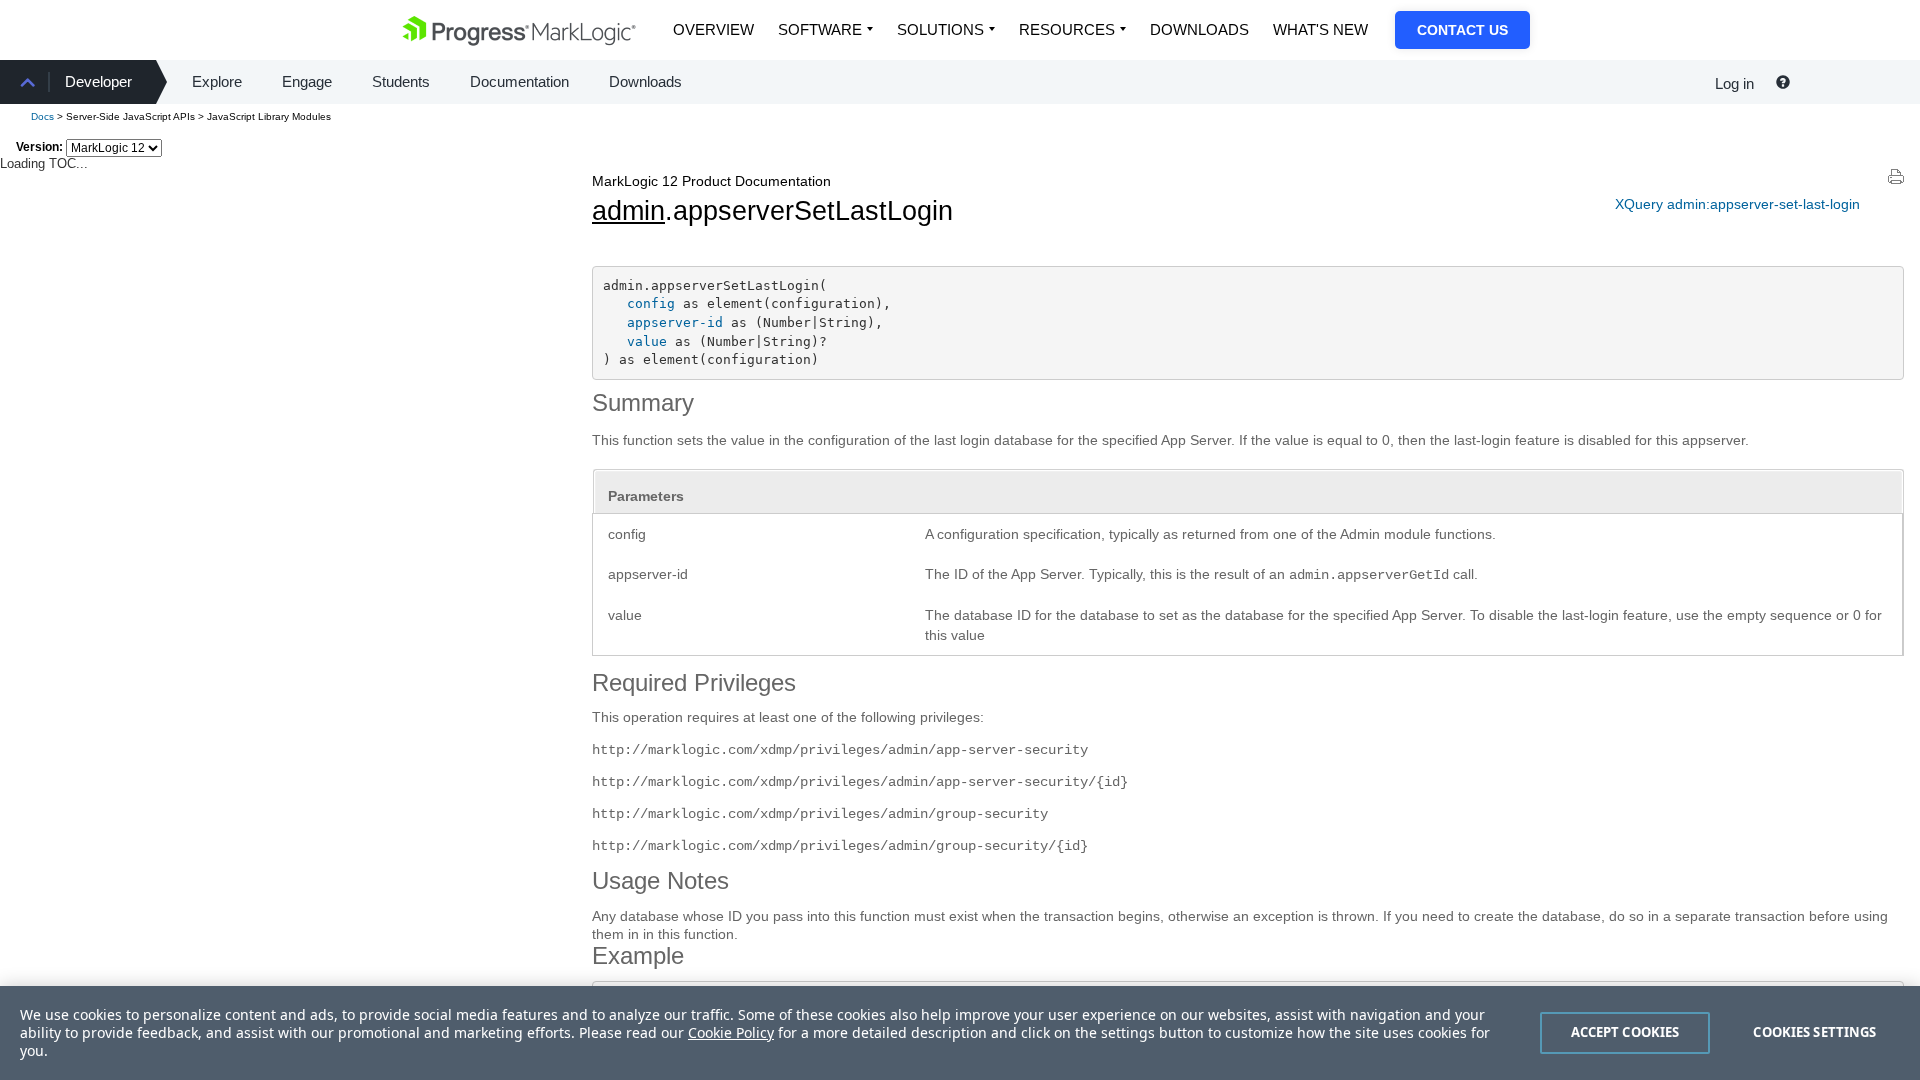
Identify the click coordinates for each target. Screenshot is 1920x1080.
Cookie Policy (731, 1032)
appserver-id (675, 322)
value (647, 341)
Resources (1067, 29)
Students (401, 81)
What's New (1320, 29)
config (651, 303)
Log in (1734, 83)
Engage (307, 81)
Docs (42, 116)
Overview (713, 29)
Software (820, 29)
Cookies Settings (1814, 1032)
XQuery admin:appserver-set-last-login (1737, 204)
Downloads (1199, 29)
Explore (217, 81)
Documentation (519, 81)
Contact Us (1462, 30)
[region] (960, 1033)
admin (628, 211)
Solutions (940, 29)
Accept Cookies (1625, 1032)
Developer (98, 81)
